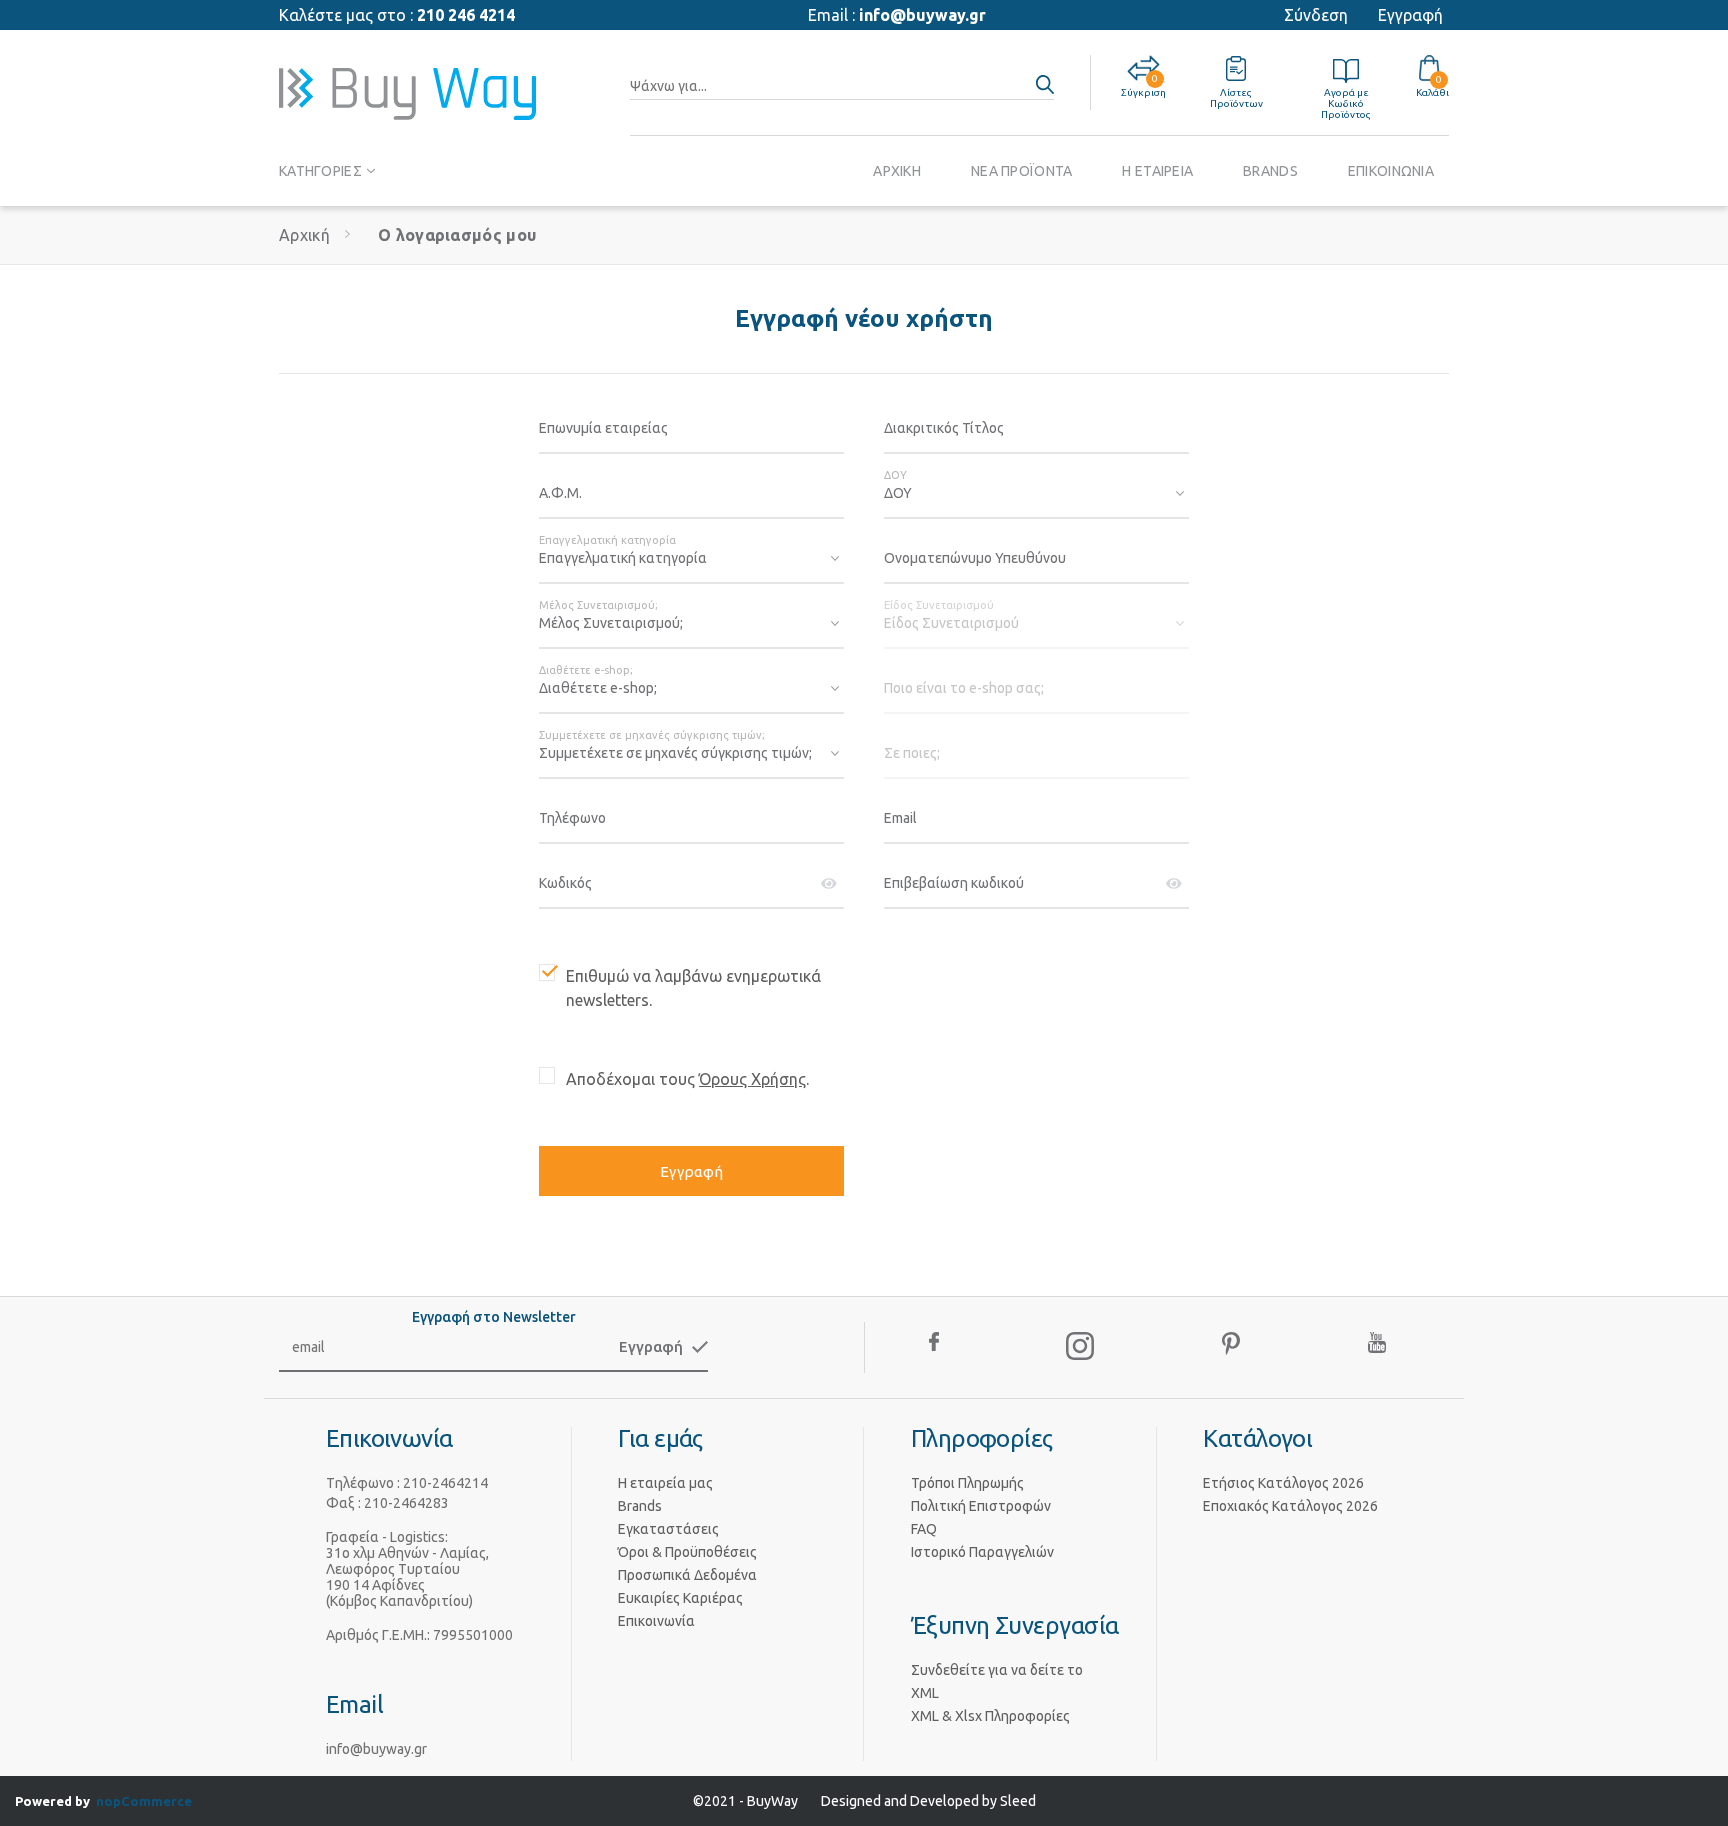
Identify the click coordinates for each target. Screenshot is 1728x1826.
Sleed (1018, 1801)
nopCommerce (144, 1801)
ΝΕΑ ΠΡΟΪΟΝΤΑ (1021, 171)
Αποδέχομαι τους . (687, 1079)
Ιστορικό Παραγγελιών (982, 1552)
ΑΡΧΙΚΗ (897, 171)
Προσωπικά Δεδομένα (687, 1575)
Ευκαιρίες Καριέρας (680, 1598)
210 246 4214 (466, 15)
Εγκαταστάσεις (668, 1529)
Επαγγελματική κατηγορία (607, 540)
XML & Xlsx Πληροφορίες (990, 1716)
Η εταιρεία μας (665, 1483)
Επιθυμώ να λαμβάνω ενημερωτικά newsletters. (693, 988)
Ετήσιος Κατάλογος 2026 (1283, 1483)
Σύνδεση (1316, 15)
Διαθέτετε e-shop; (586, 670)
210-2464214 (445, 1483)
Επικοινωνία (656, 1621)
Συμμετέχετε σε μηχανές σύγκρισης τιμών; (652, 735)
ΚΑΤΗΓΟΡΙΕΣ (320, 171)
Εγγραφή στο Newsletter (494, 1317)
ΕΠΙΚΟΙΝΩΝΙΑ (1391, 171)
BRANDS (1270, 171)
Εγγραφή (1410, 15)
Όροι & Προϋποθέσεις (687, 1552)
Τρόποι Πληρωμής (967, 1483)
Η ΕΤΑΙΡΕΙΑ (1157, 171)
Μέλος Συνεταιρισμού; (598, 605)
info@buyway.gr (922, 15)
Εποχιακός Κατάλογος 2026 (1290, 1506)
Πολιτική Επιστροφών (981, 1506)
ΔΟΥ (895, 475)
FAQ (924, 1529)
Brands (640, 1506)
